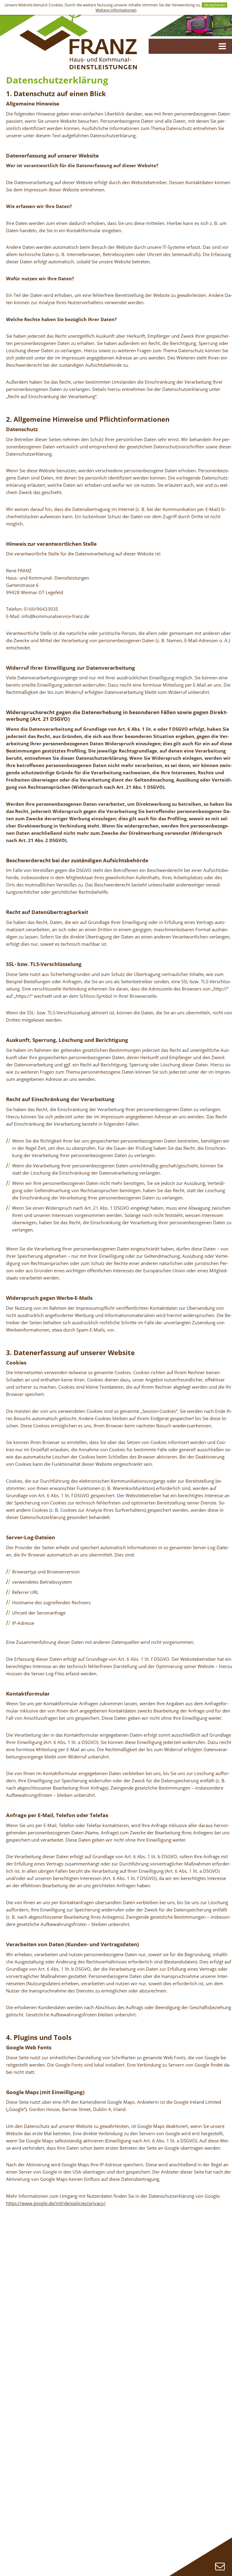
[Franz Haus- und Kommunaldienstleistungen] (78, 37)
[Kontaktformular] (220, 2566)
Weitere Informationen (116, 10)
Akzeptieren (215, 5)
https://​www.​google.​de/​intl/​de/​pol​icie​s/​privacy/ (56, 2203)
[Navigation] (222, 46)
